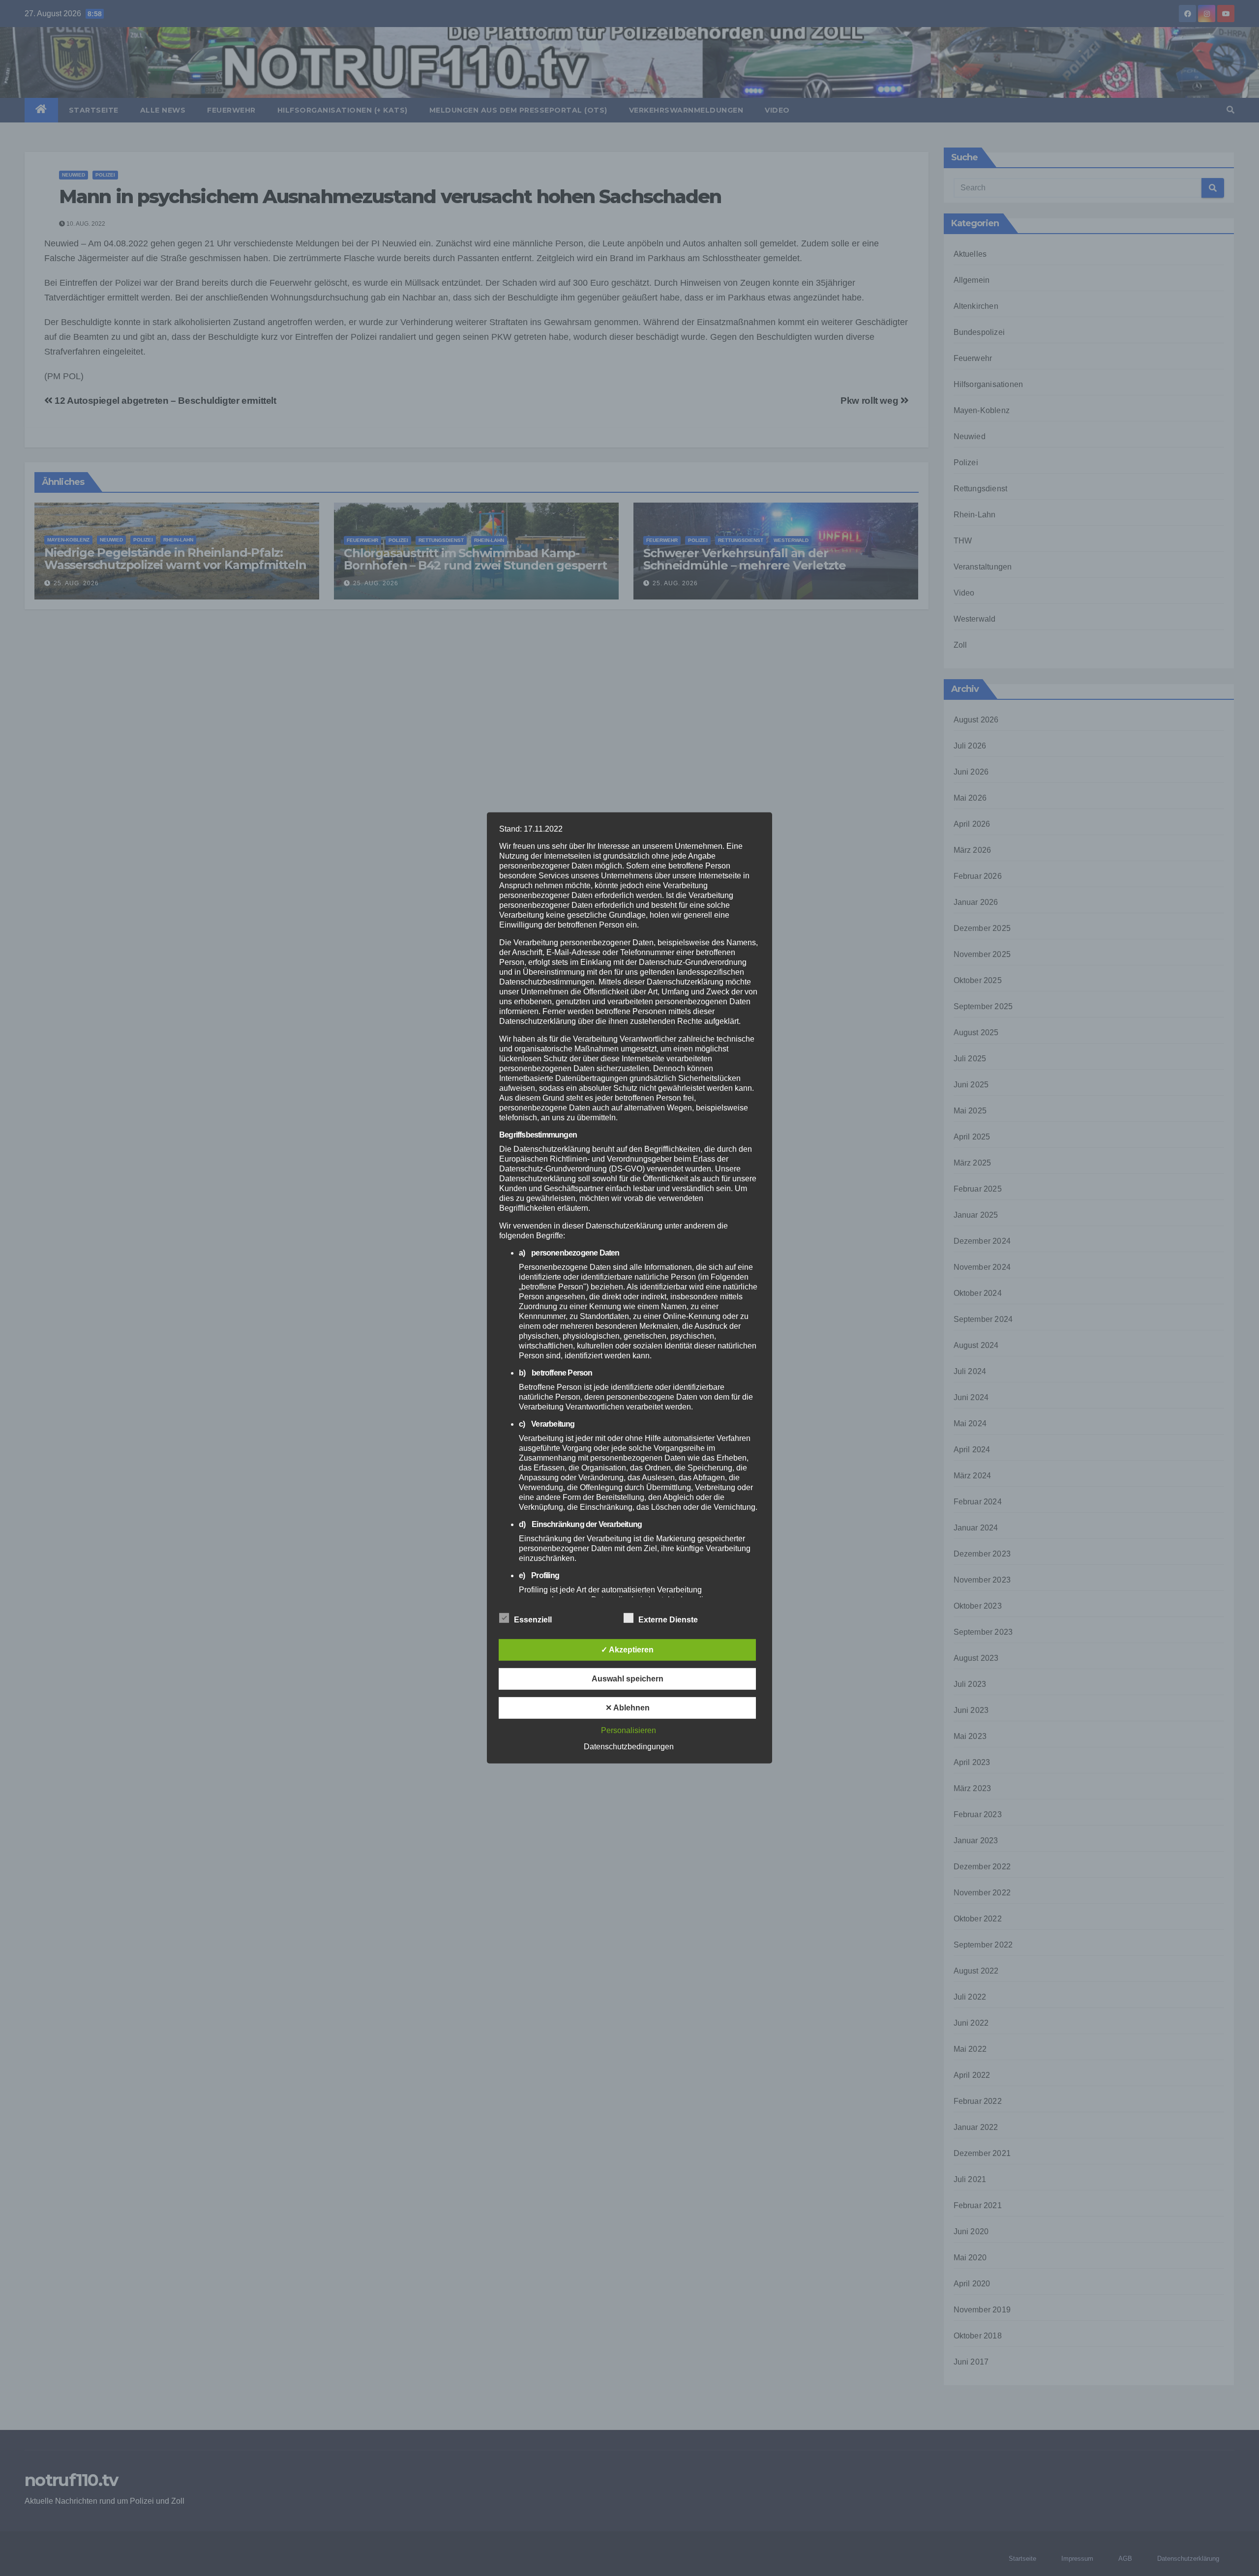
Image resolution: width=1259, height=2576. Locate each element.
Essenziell (533, 1620)
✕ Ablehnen (628, 1708)
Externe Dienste (668, 1620)
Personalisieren (629, 1730)
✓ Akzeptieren (627, 1650)
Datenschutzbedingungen (629, 1747)
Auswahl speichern (628, 1679)
